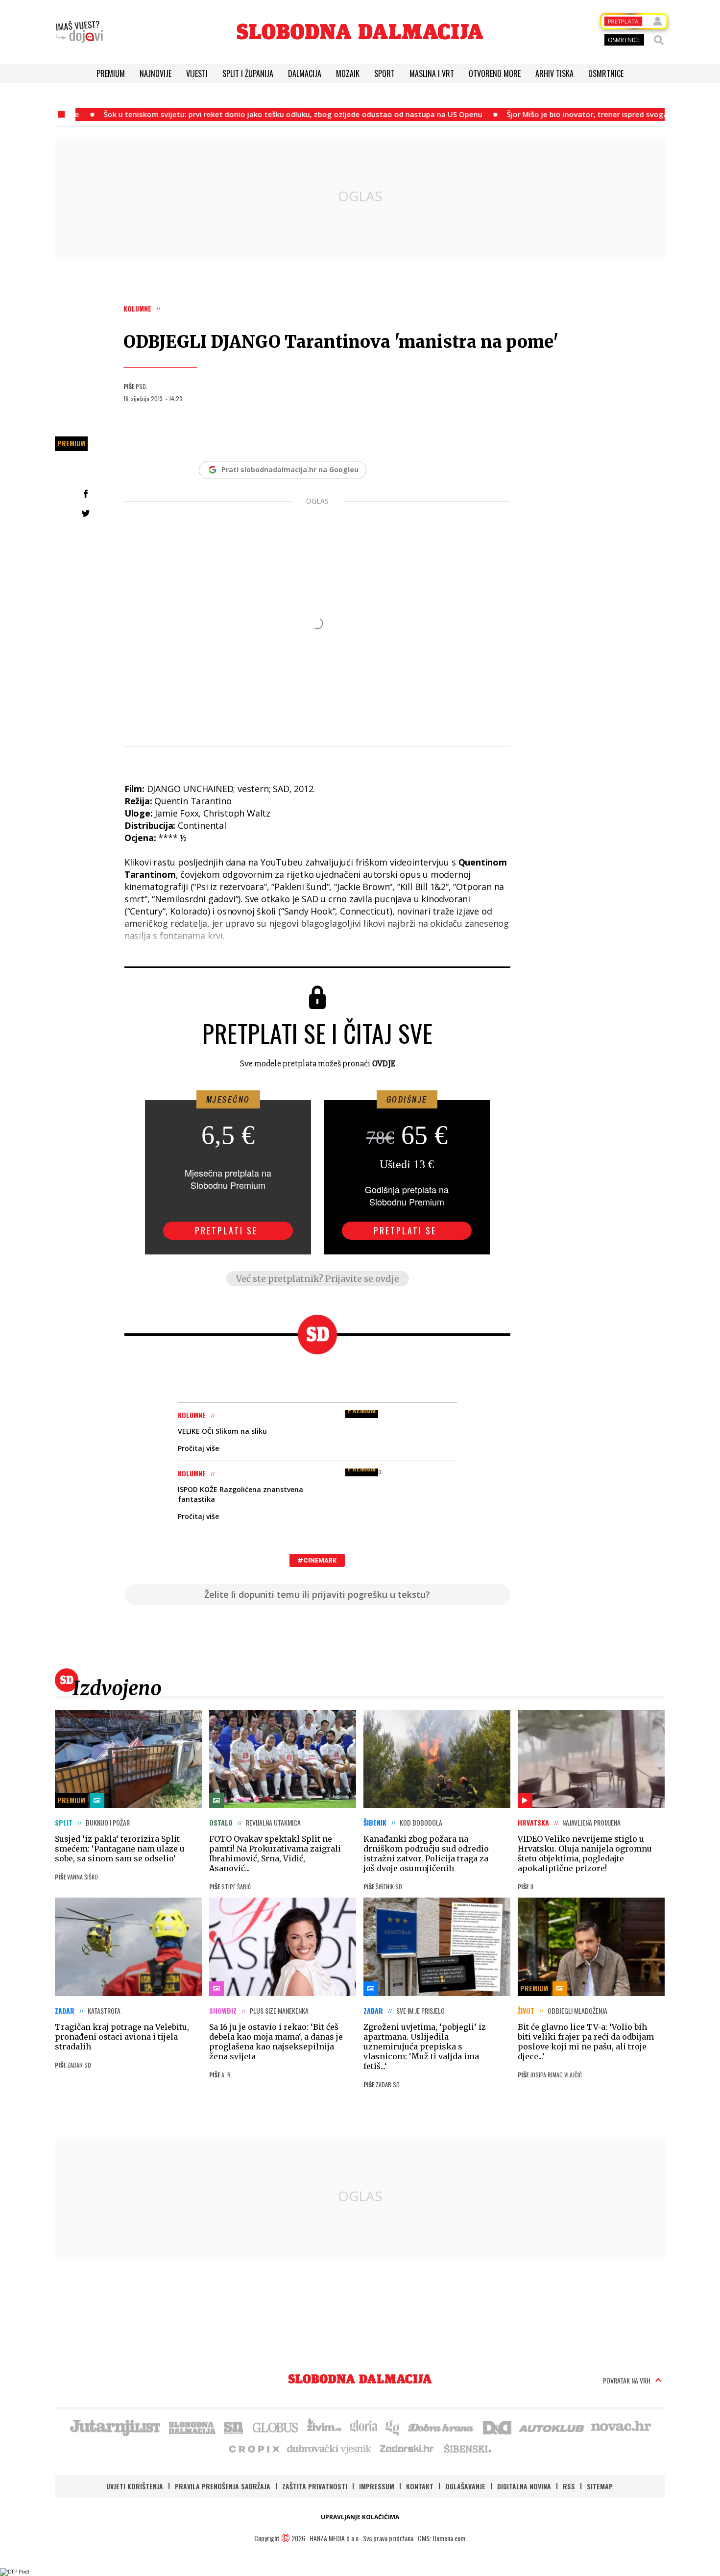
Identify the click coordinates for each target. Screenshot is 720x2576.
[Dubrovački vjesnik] (330, 2448)
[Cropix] (253, 2448)
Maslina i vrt (432, 73)
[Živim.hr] (324, 2427)
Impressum (377, 2486)
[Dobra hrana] (442, 2427)
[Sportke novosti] (234, 2427)
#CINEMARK (317, 1560)
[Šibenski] (467, 2448)
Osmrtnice (606, 73)
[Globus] (276, 2427)
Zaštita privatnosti (315, 2486)
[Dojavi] (79, 32)
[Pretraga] (659, 40)
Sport (384, 73)
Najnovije (156, 73)
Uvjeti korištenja (135, 2486)
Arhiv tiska (554, 73)
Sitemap (600, 2486)
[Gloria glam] (393, 2427)
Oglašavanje (465, 2486)
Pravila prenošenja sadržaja (223, 2486)
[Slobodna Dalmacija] (360, 32)
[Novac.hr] (621, 2427)
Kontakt (420, 2486)
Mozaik (348, 73)
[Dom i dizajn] (497, 2427)
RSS (569, 2486)
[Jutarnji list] (115, 2427)
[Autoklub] (552, 2427)
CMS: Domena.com (442, 2538)
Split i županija (248, 73)
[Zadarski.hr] (407, 2448)
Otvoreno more (495, 73)
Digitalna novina (524, 2486)
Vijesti (197, 73)
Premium (111, 73)
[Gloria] (363, 2427)
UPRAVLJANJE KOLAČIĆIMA (360, 2517)
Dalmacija (305, 73)
